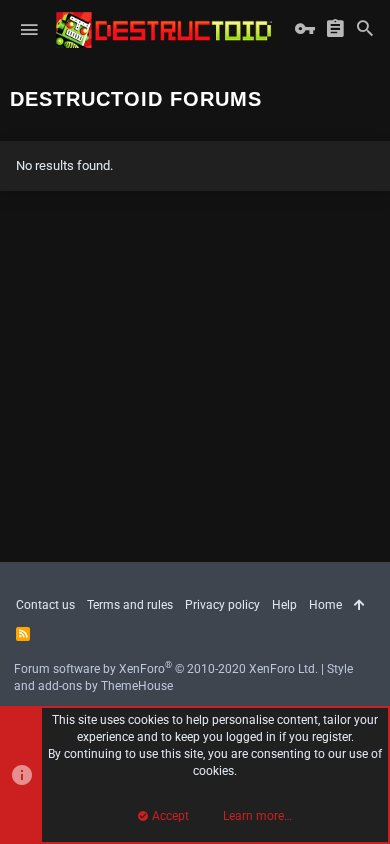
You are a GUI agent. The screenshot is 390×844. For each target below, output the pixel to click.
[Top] (359, 605)
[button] (29, 30)
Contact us (45, 605)
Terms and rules (130, 605)
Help (284, 605)
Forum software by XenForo (166, 669)
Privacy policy (222, 605)
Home (325, 605)
